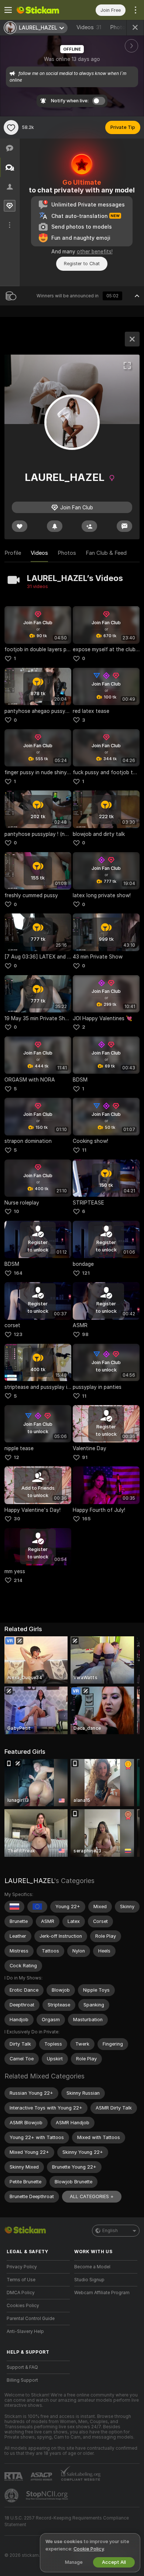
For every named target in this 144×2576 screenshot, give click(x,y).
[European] (37, 1907)
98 (85, 1334)
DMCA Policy (21, 2293)
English (110, 2231)
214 (18, 1580)
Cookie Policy (89, 2549)
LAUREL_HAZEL (29, 1881)
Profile (13, 553)
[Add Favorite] (11, 127)
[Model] (132, 339)
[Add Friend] (89, 526)
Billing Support (22, 2380)
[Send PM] (124, 526)
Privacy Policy (22, 2267)
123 (18, 1334)
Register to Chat (82, 264)
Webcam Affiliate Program (102, 2293)
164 (18, 1273)
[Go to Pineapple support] (12, 2495)
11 (84, 1150)
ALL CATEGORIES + (92, 2196)
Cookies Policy (23, 2306)
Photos (124, 27)
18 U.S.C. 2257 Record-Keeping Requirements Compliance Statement (67, 2521)
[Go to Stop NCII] (48, 2495)
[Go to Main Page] (44, 10)
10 (16, 1211)
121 (86, 1273)
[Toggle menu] (8, 10)
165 (86, 1519)
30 (17, 1519)
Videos (89, 27)
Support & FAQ (22, 2367)
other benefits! (95, 252)
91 (85, 1457)
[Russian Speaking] (14, 1907)
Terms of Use (21, 2280)
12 (16, 1457)
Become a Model (92, 2267)
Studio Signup (89, 2280)
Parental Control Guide (31, 2319)
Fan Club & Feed (106, 553)
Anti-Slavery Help (25, 2331)
